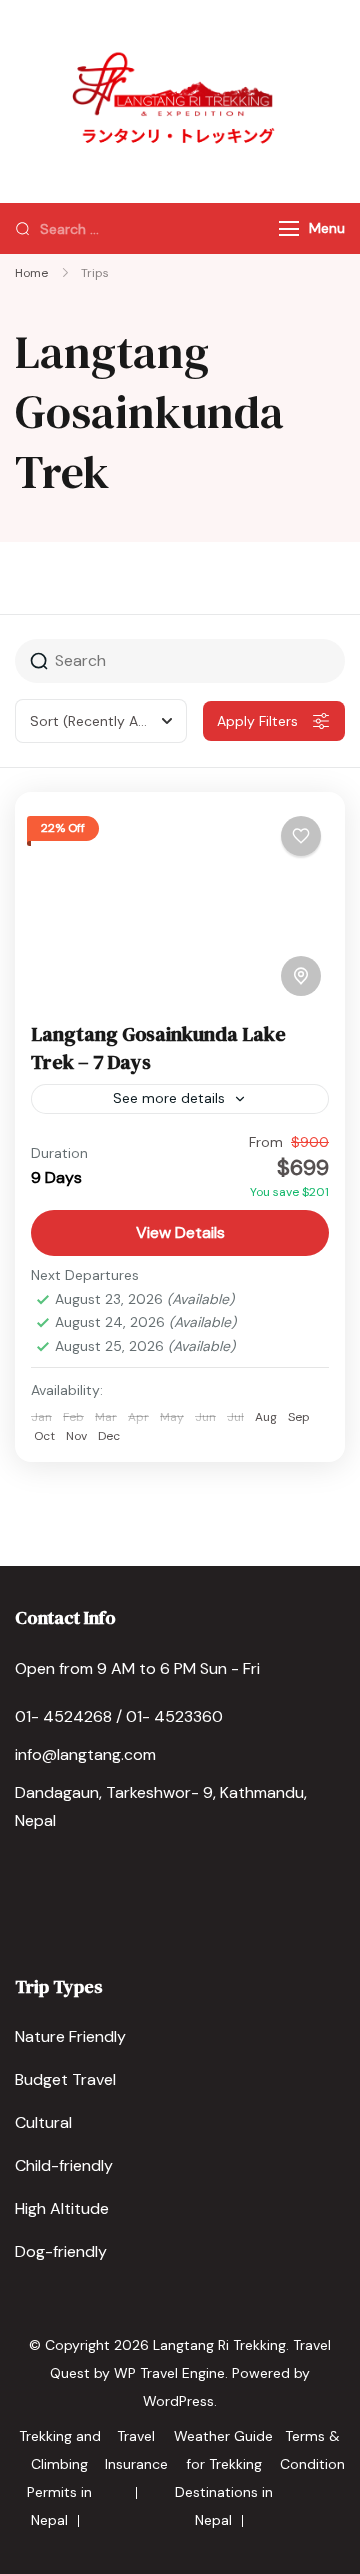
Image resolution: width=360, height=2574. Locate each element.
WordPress (178, 2401)
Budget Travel (65, 2079)
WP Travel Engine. (171, 2373)
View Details (180, 1232)
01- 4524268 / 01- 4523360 (119, 1716)
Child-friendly (64, 2165)
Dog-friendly (61, 2251)
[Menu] (289, 228)
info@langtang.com (85, 1754)
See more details (169, 1098)
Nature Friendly (70, 2036)
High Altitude (62, 2208)
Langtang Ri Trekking (219, 2345)
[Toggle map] (301, 976)
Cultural (43, 2122)
